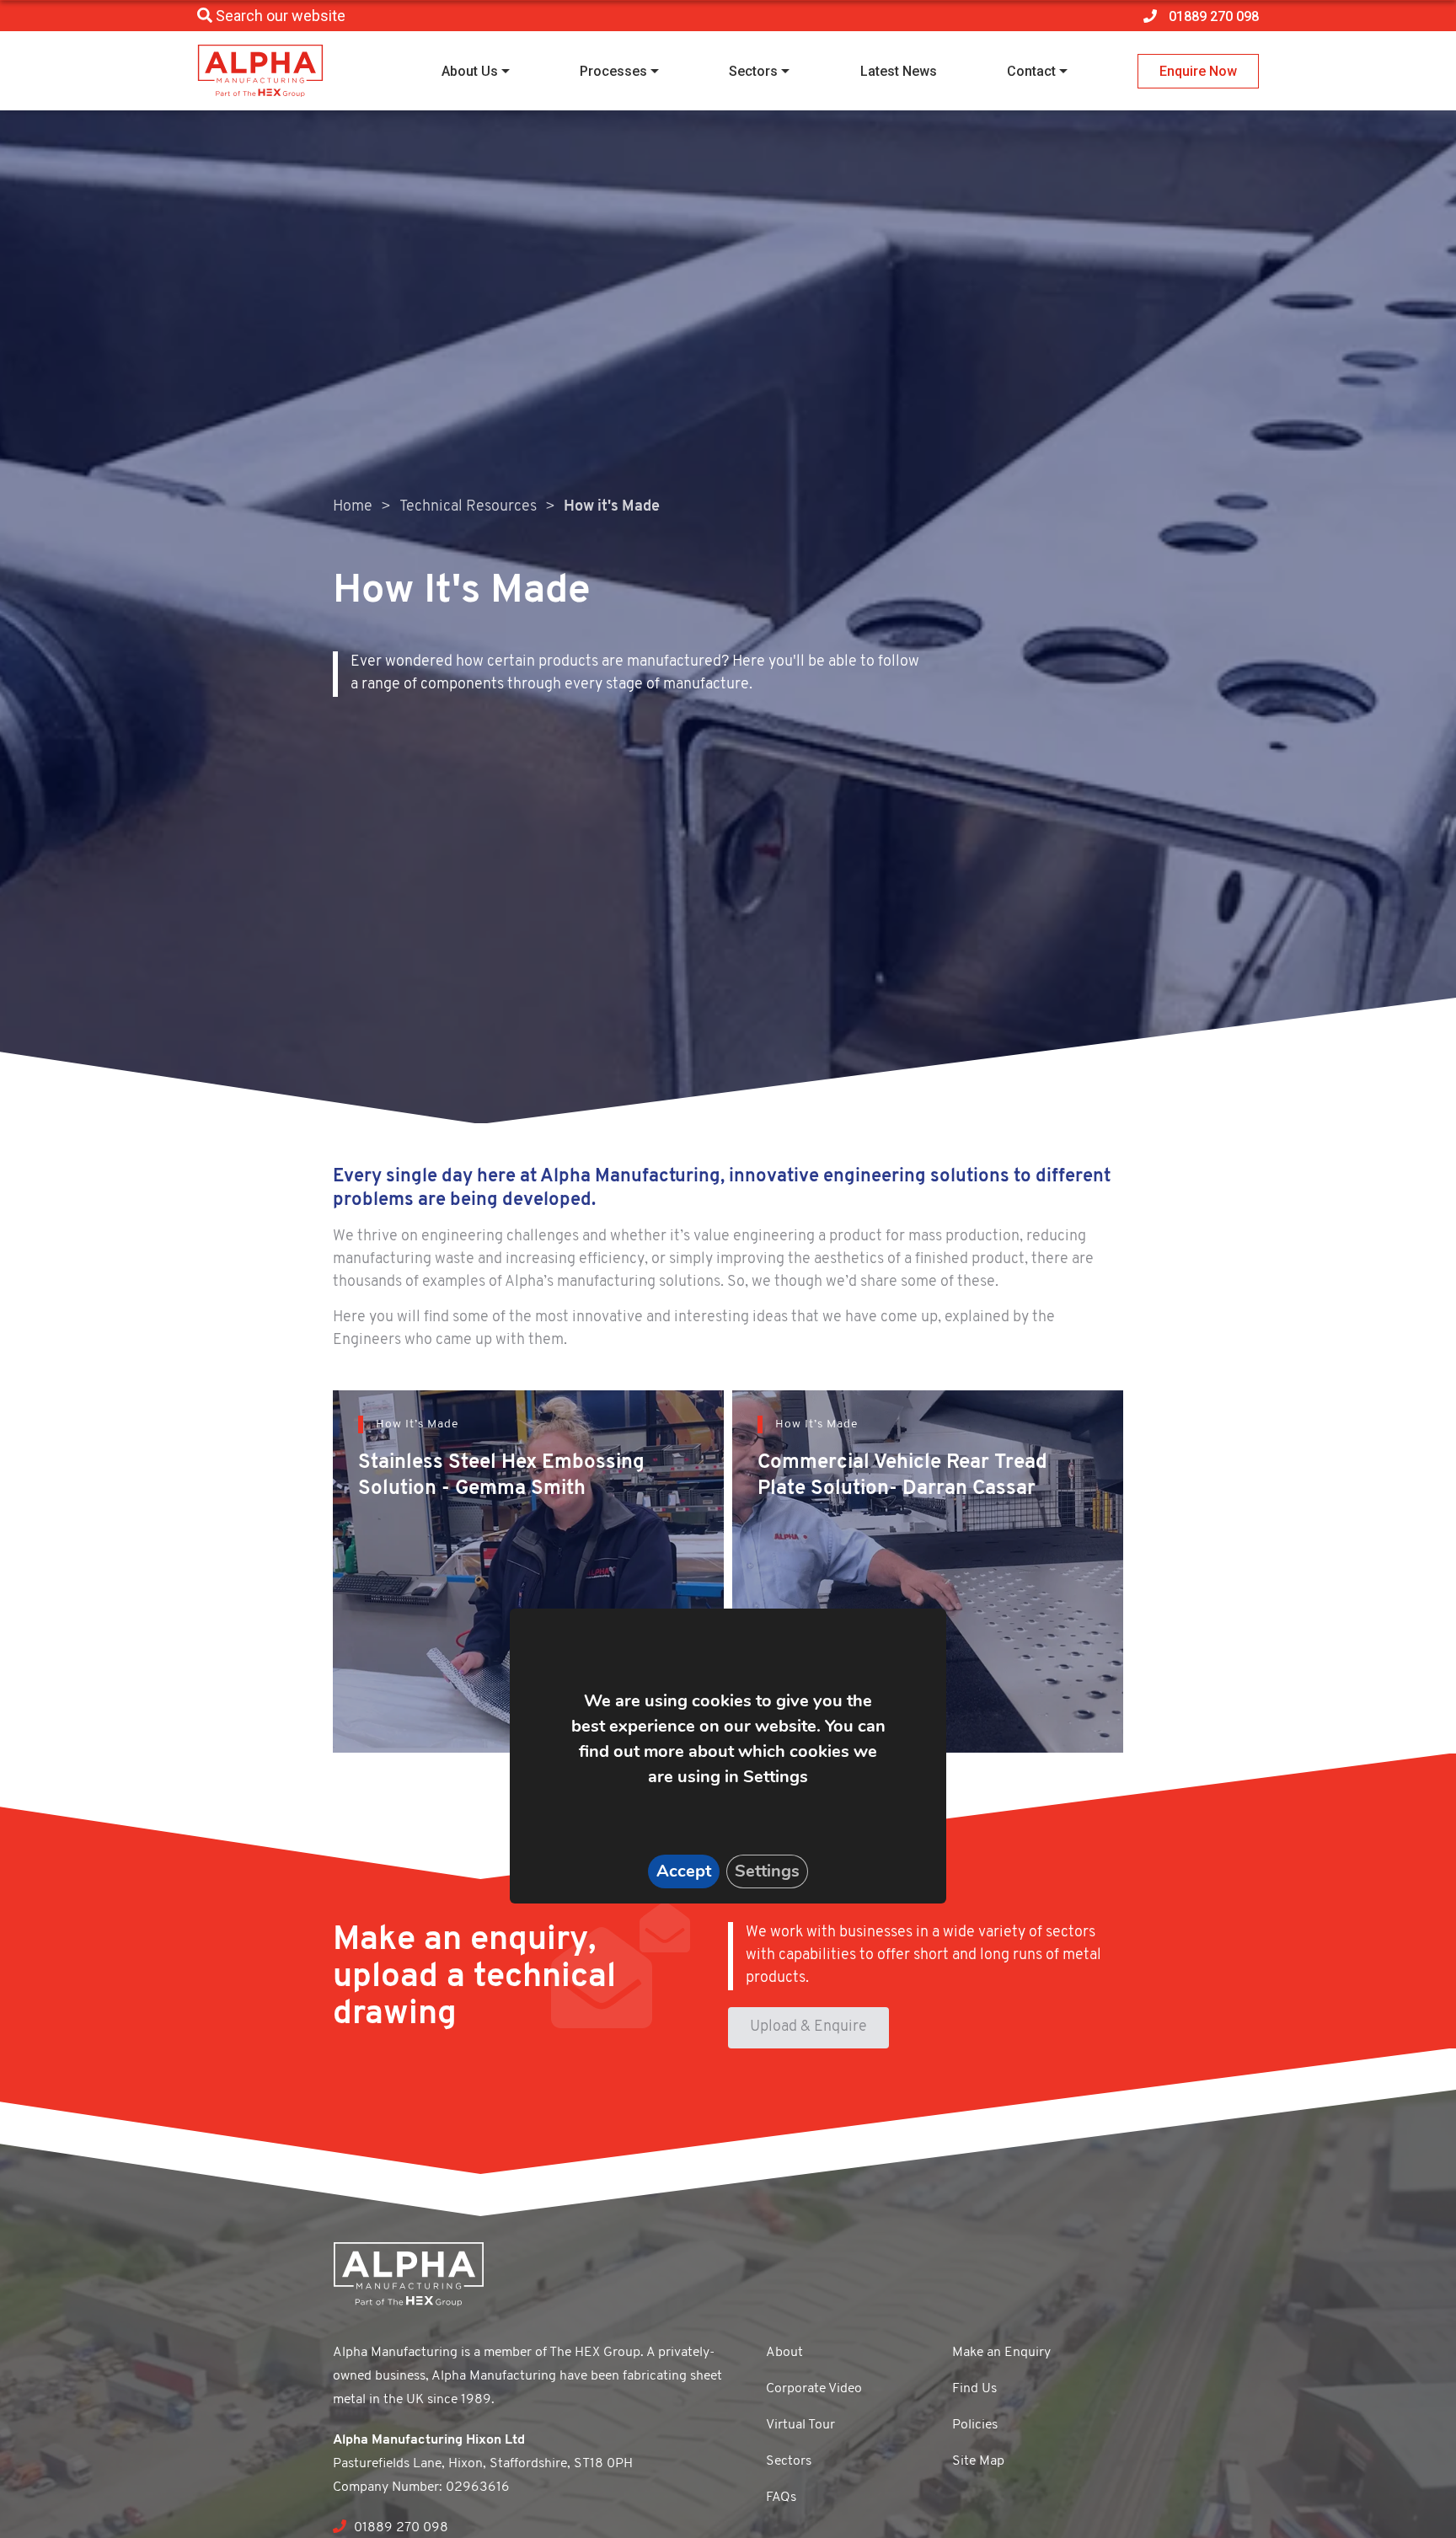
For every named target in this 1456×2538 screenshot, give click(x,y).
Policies (975, 2425)
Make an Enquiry (1001, 2353)
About (784, 2353)
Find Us (974, 2389)
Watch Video (422, 1625)
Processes (613, 71)
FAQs (781, 2498)
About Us (470, 71)
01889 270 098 (399, 2528)
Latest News (899, 71)
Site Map (978, 2461)
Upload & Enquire (808, 2027)
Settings (767, 1871)
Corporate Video (814, 2389)
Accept (684, 1871)
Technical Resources (468, 507)
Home (353, 507)
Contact (1031, 71)
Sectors (753, 71)
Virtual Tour (800, 2425)
